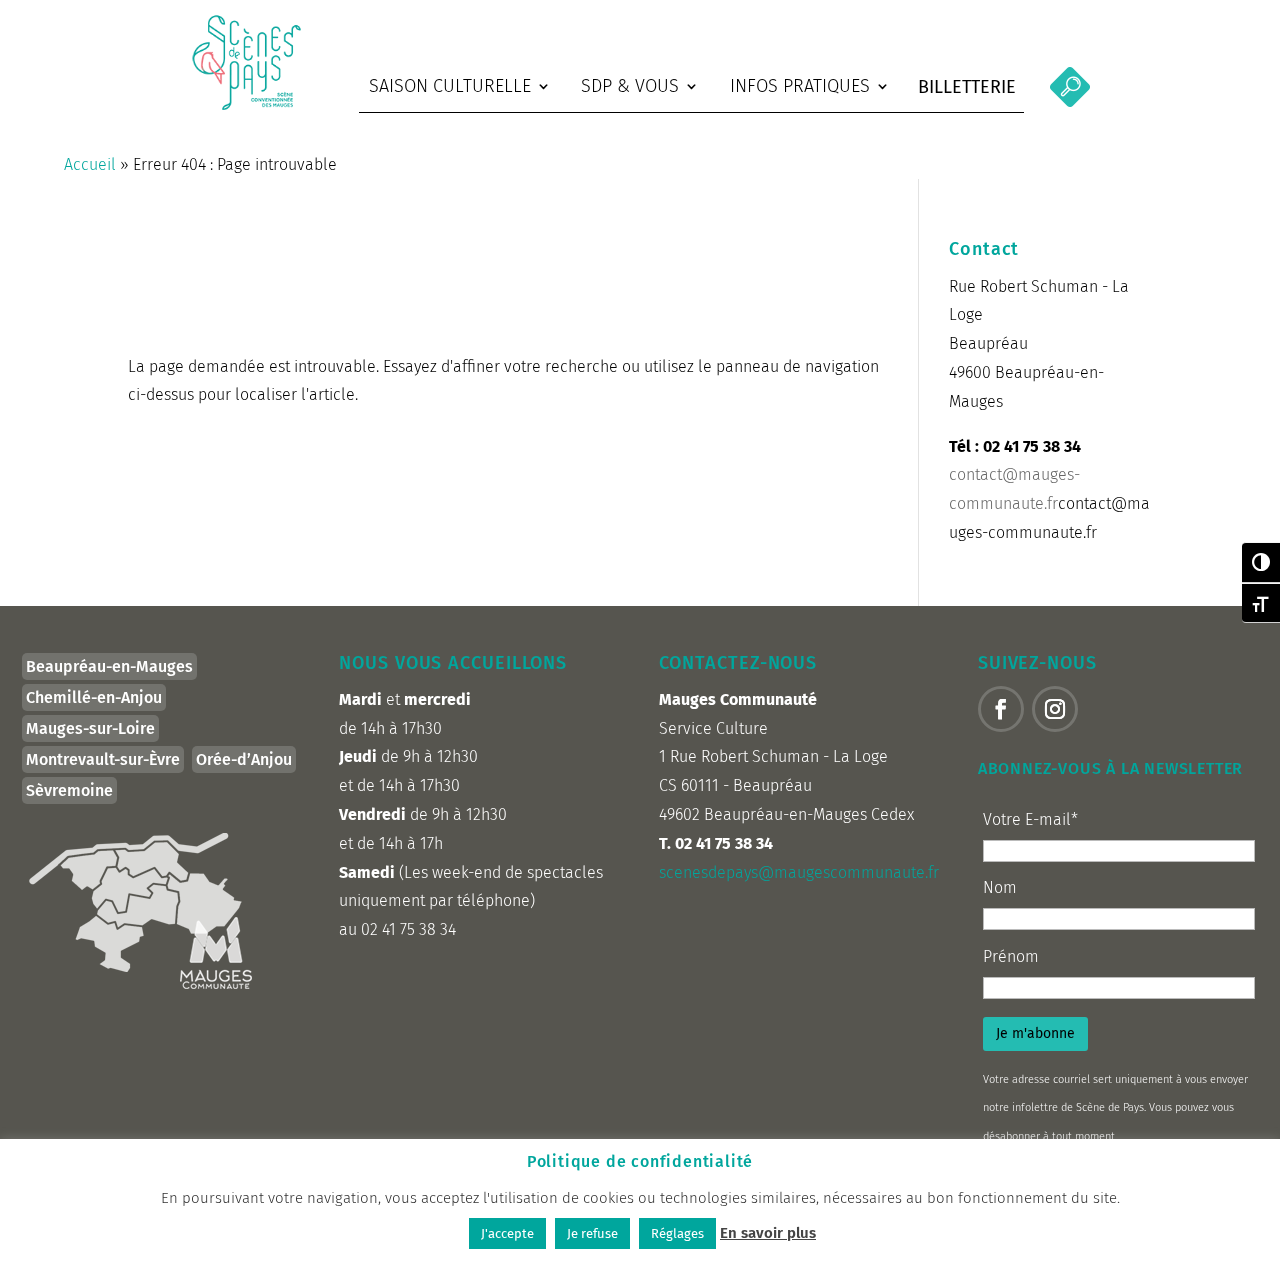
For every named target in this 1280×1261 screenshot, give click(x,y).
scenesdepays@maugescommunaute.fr (799, 872)
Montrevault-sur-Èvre (103, 759)
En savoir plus (768, 1233)
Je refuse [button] (592, 1233)
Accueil (90, 164)
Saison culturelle (450, 86)
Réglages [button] (677, 1233)
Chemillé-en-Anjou (94, 697)
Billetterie (967, 87)
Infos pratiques (800, 86)
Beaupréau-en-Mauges (109, 666)
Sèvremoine (69, 790)
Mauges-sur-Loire (90, 728)
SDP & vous (630, 86)
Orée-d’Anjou (244, 759)
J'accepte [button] (507, 1233)
